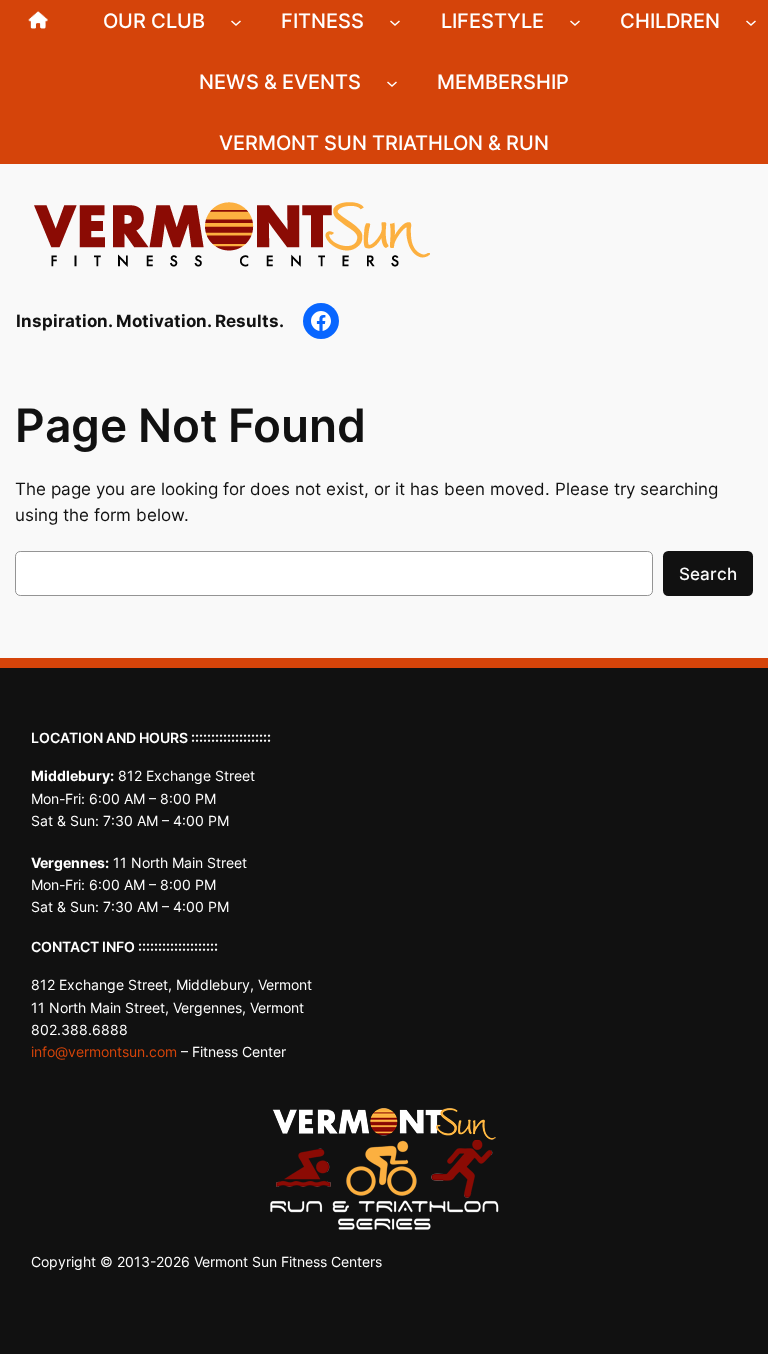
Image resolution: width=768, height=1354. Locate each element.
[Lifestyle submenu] (575, 21)
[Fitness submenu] (395, 21)
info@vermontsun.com (104, 1051)
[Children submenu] (751, 21)
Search (708, 574)
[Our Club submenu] (236, 21)
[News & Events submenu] (392, 82)
